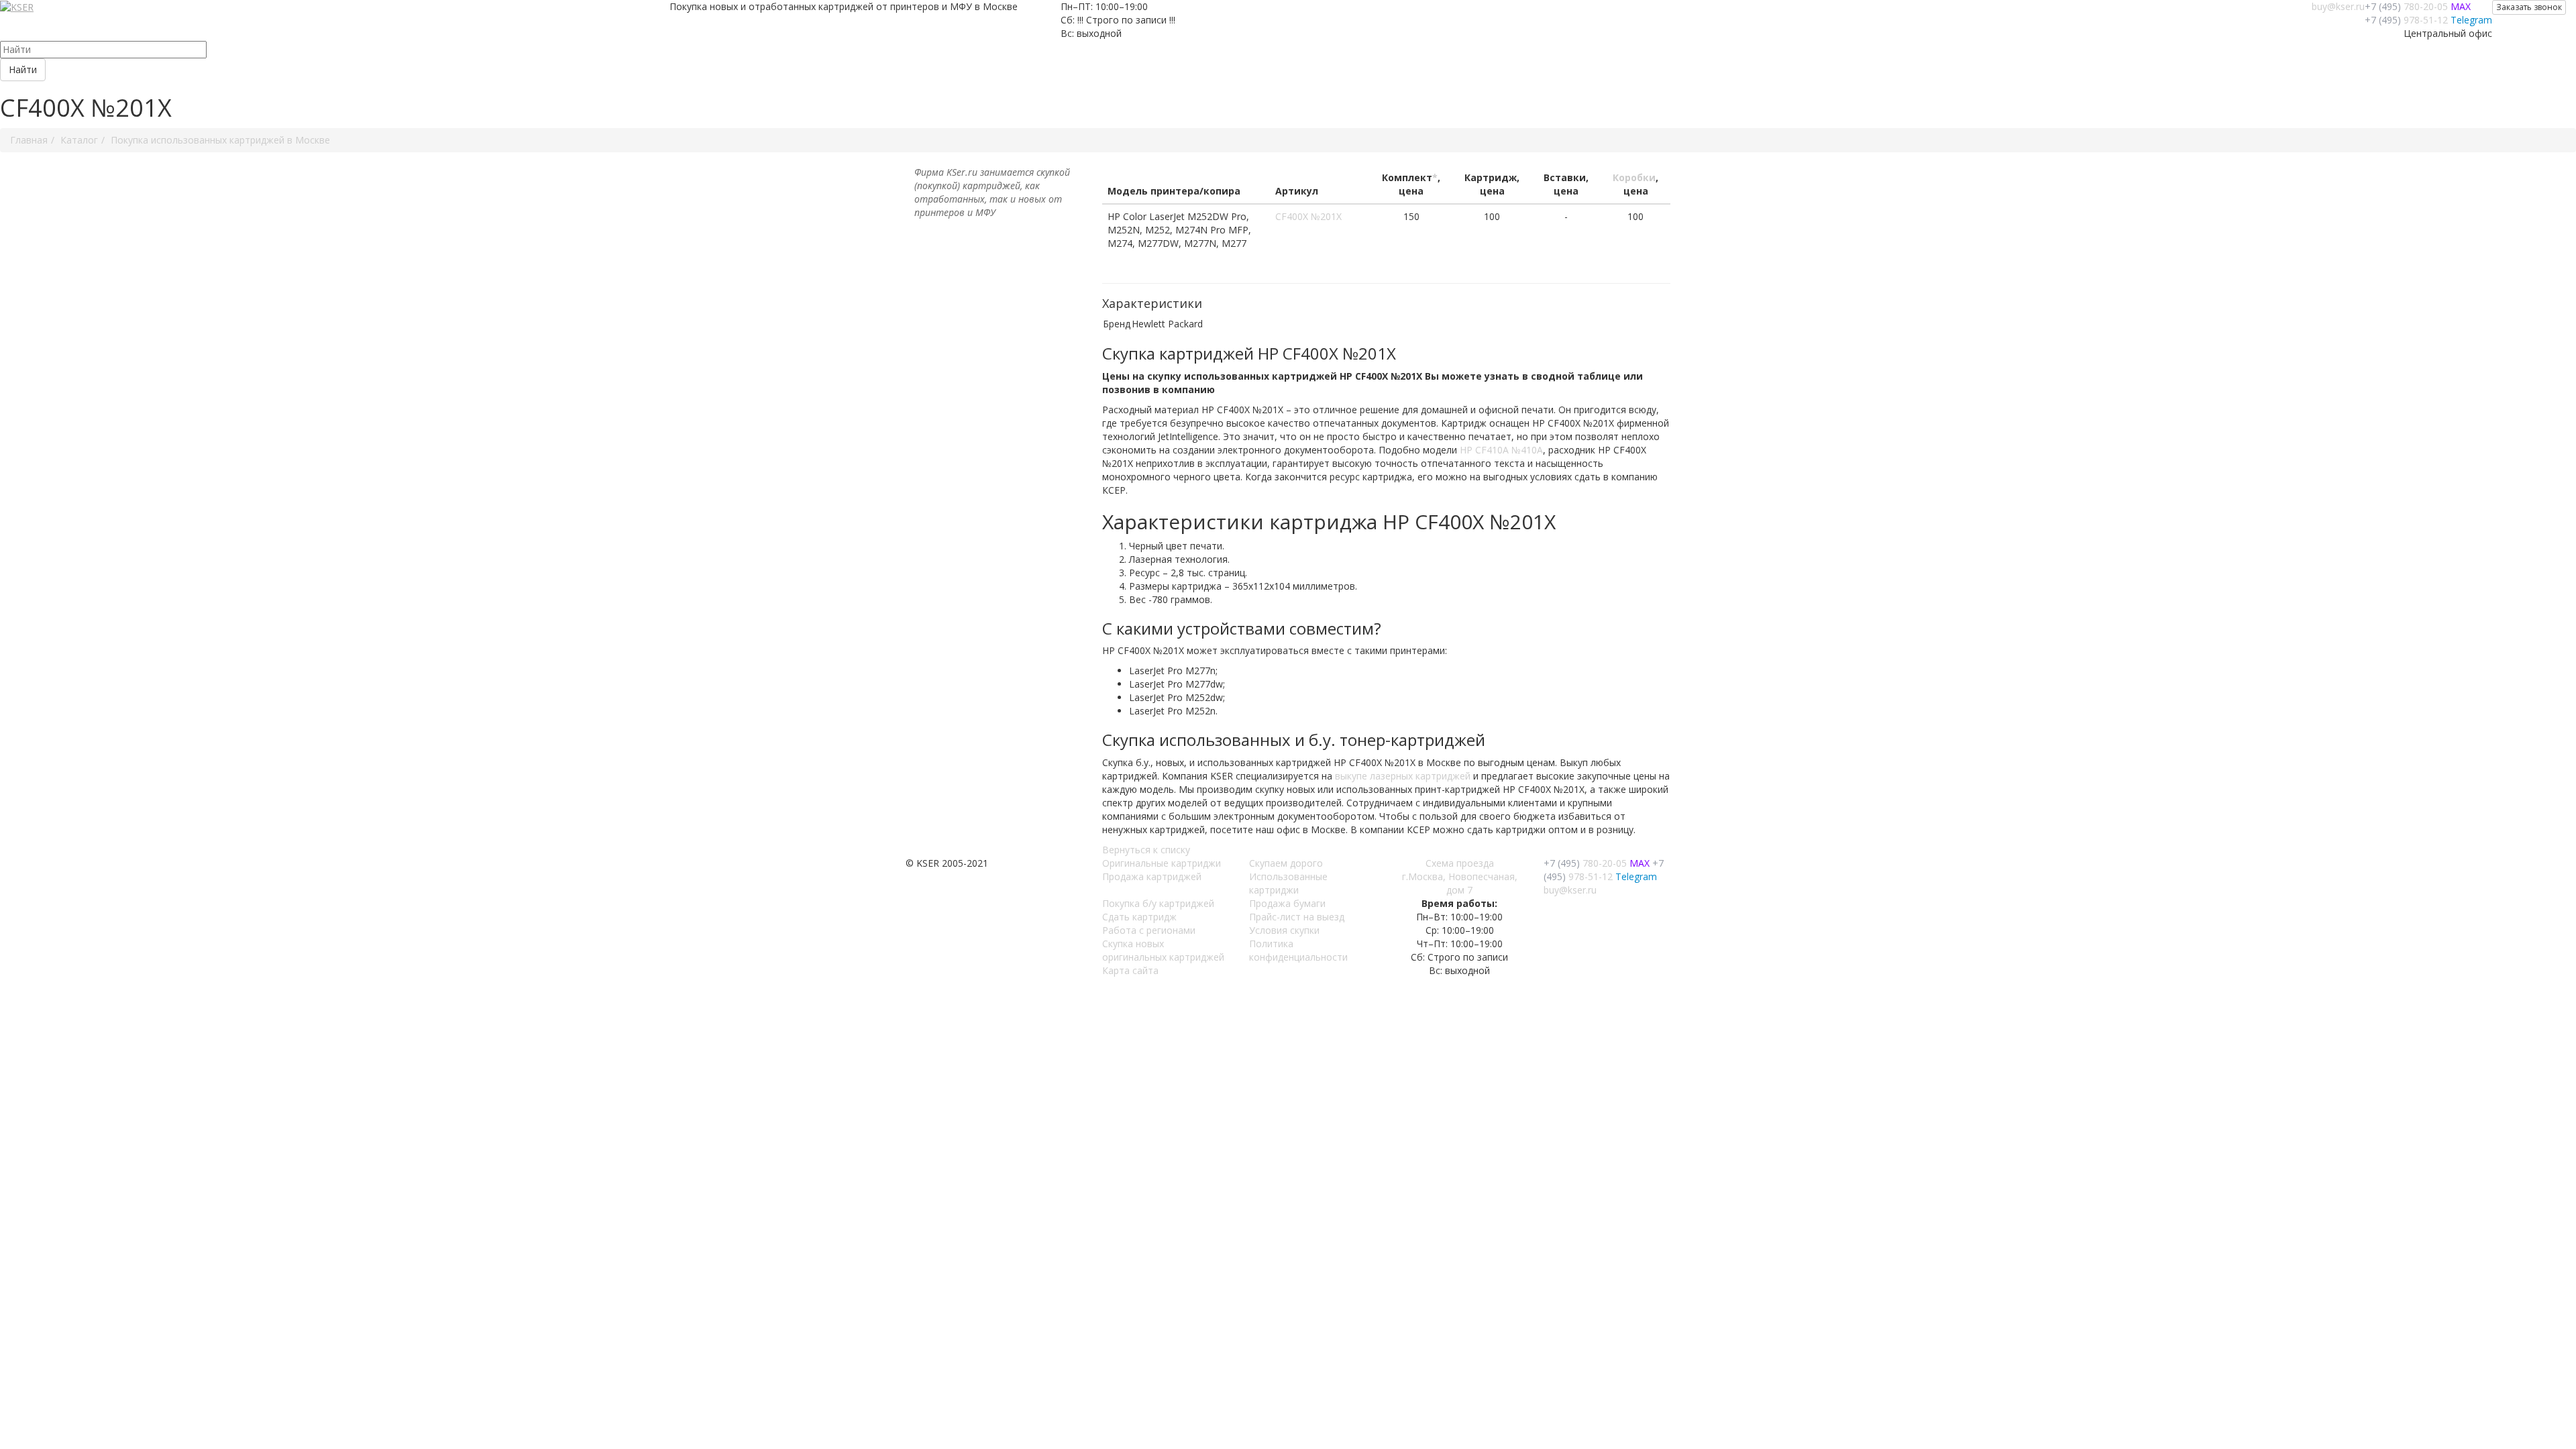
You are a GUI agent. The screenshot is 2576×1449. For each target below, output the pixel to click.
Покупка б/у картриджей (1158, 903)
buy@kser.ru (2338, 6)
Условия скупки (1284, 930)
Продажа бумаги (1287, 903)
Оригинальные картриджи (1162, 863)
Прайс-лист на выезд (1297, 917)
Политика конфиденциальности (1298, 950)
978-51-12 (2406, 20)
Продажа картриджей (1152, 876)
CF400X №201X (1308, 216)
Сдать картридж (1139, 917)
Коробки (1634, 177)
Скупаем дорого (1286, 863)
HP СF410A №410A (1501, 450)
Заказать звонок (2529, 7)
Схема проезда (1460, 863)
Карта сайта (1130, 970)
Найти (23, 69)
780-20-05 (2406, 6)
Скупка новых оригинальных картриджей (1163, 950)
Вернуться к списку (1146, 850)
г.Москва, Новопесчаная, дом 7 (1460, 883)
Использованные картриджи (1288, 883)
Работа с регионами (1149, 930)
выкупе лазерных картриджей (1403, 776)
